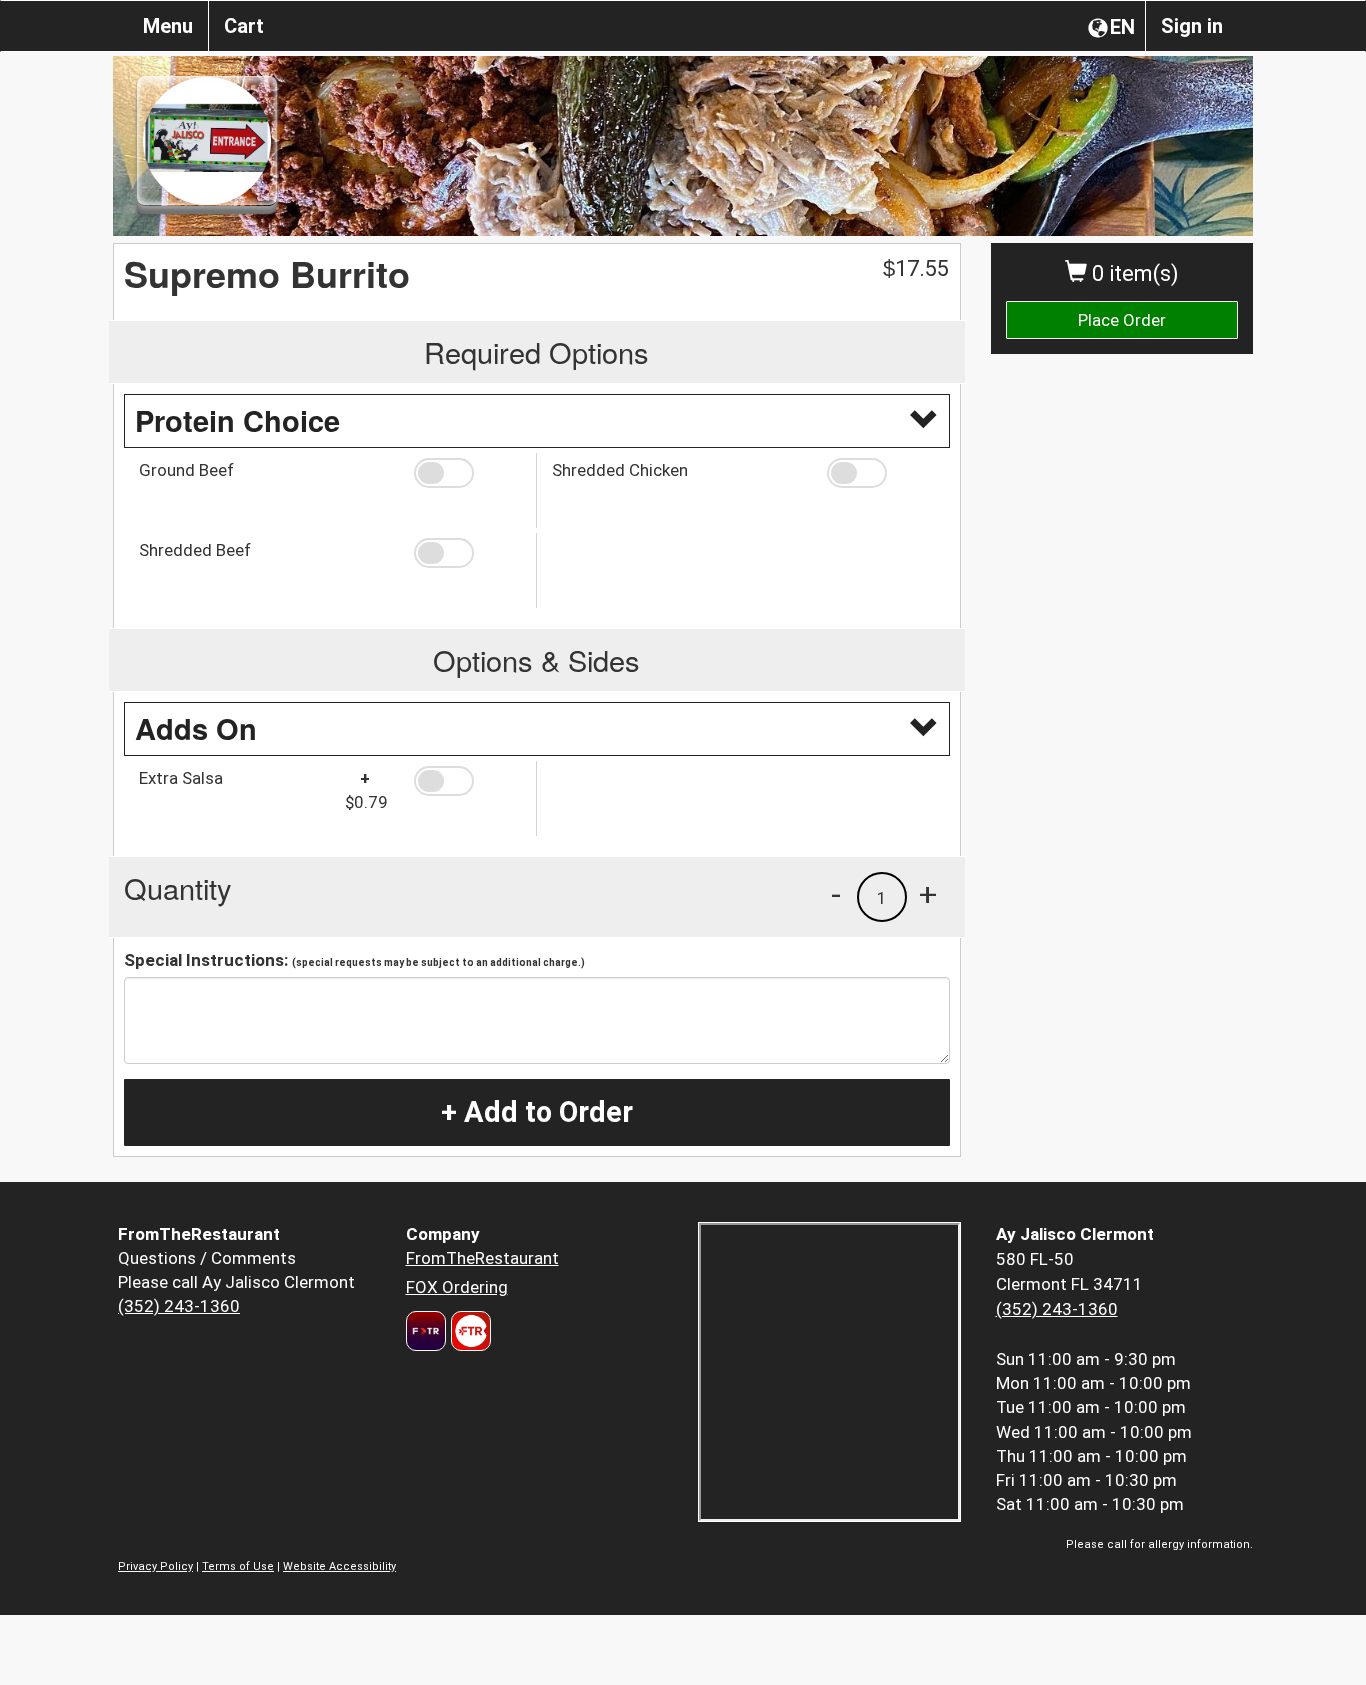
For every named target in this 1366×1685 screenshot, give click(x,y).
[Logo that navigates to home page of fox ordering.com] (468, 1331)
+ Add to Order (537, 1112)
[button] (467, 473)
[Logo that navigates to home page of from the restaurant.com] (426, 1331)
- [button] (836, 894)
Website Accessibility (339, 1566)
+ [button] (928, 894)
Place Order (1122, 320)
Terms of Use (238, 1566)
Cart (244, 26)
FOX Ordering (457, 1287)
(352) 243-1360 (179, 1306)
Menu (168, 26)
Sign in (1192, 26)
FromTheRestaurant (482, 1258)
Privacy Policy (155, 1566)
